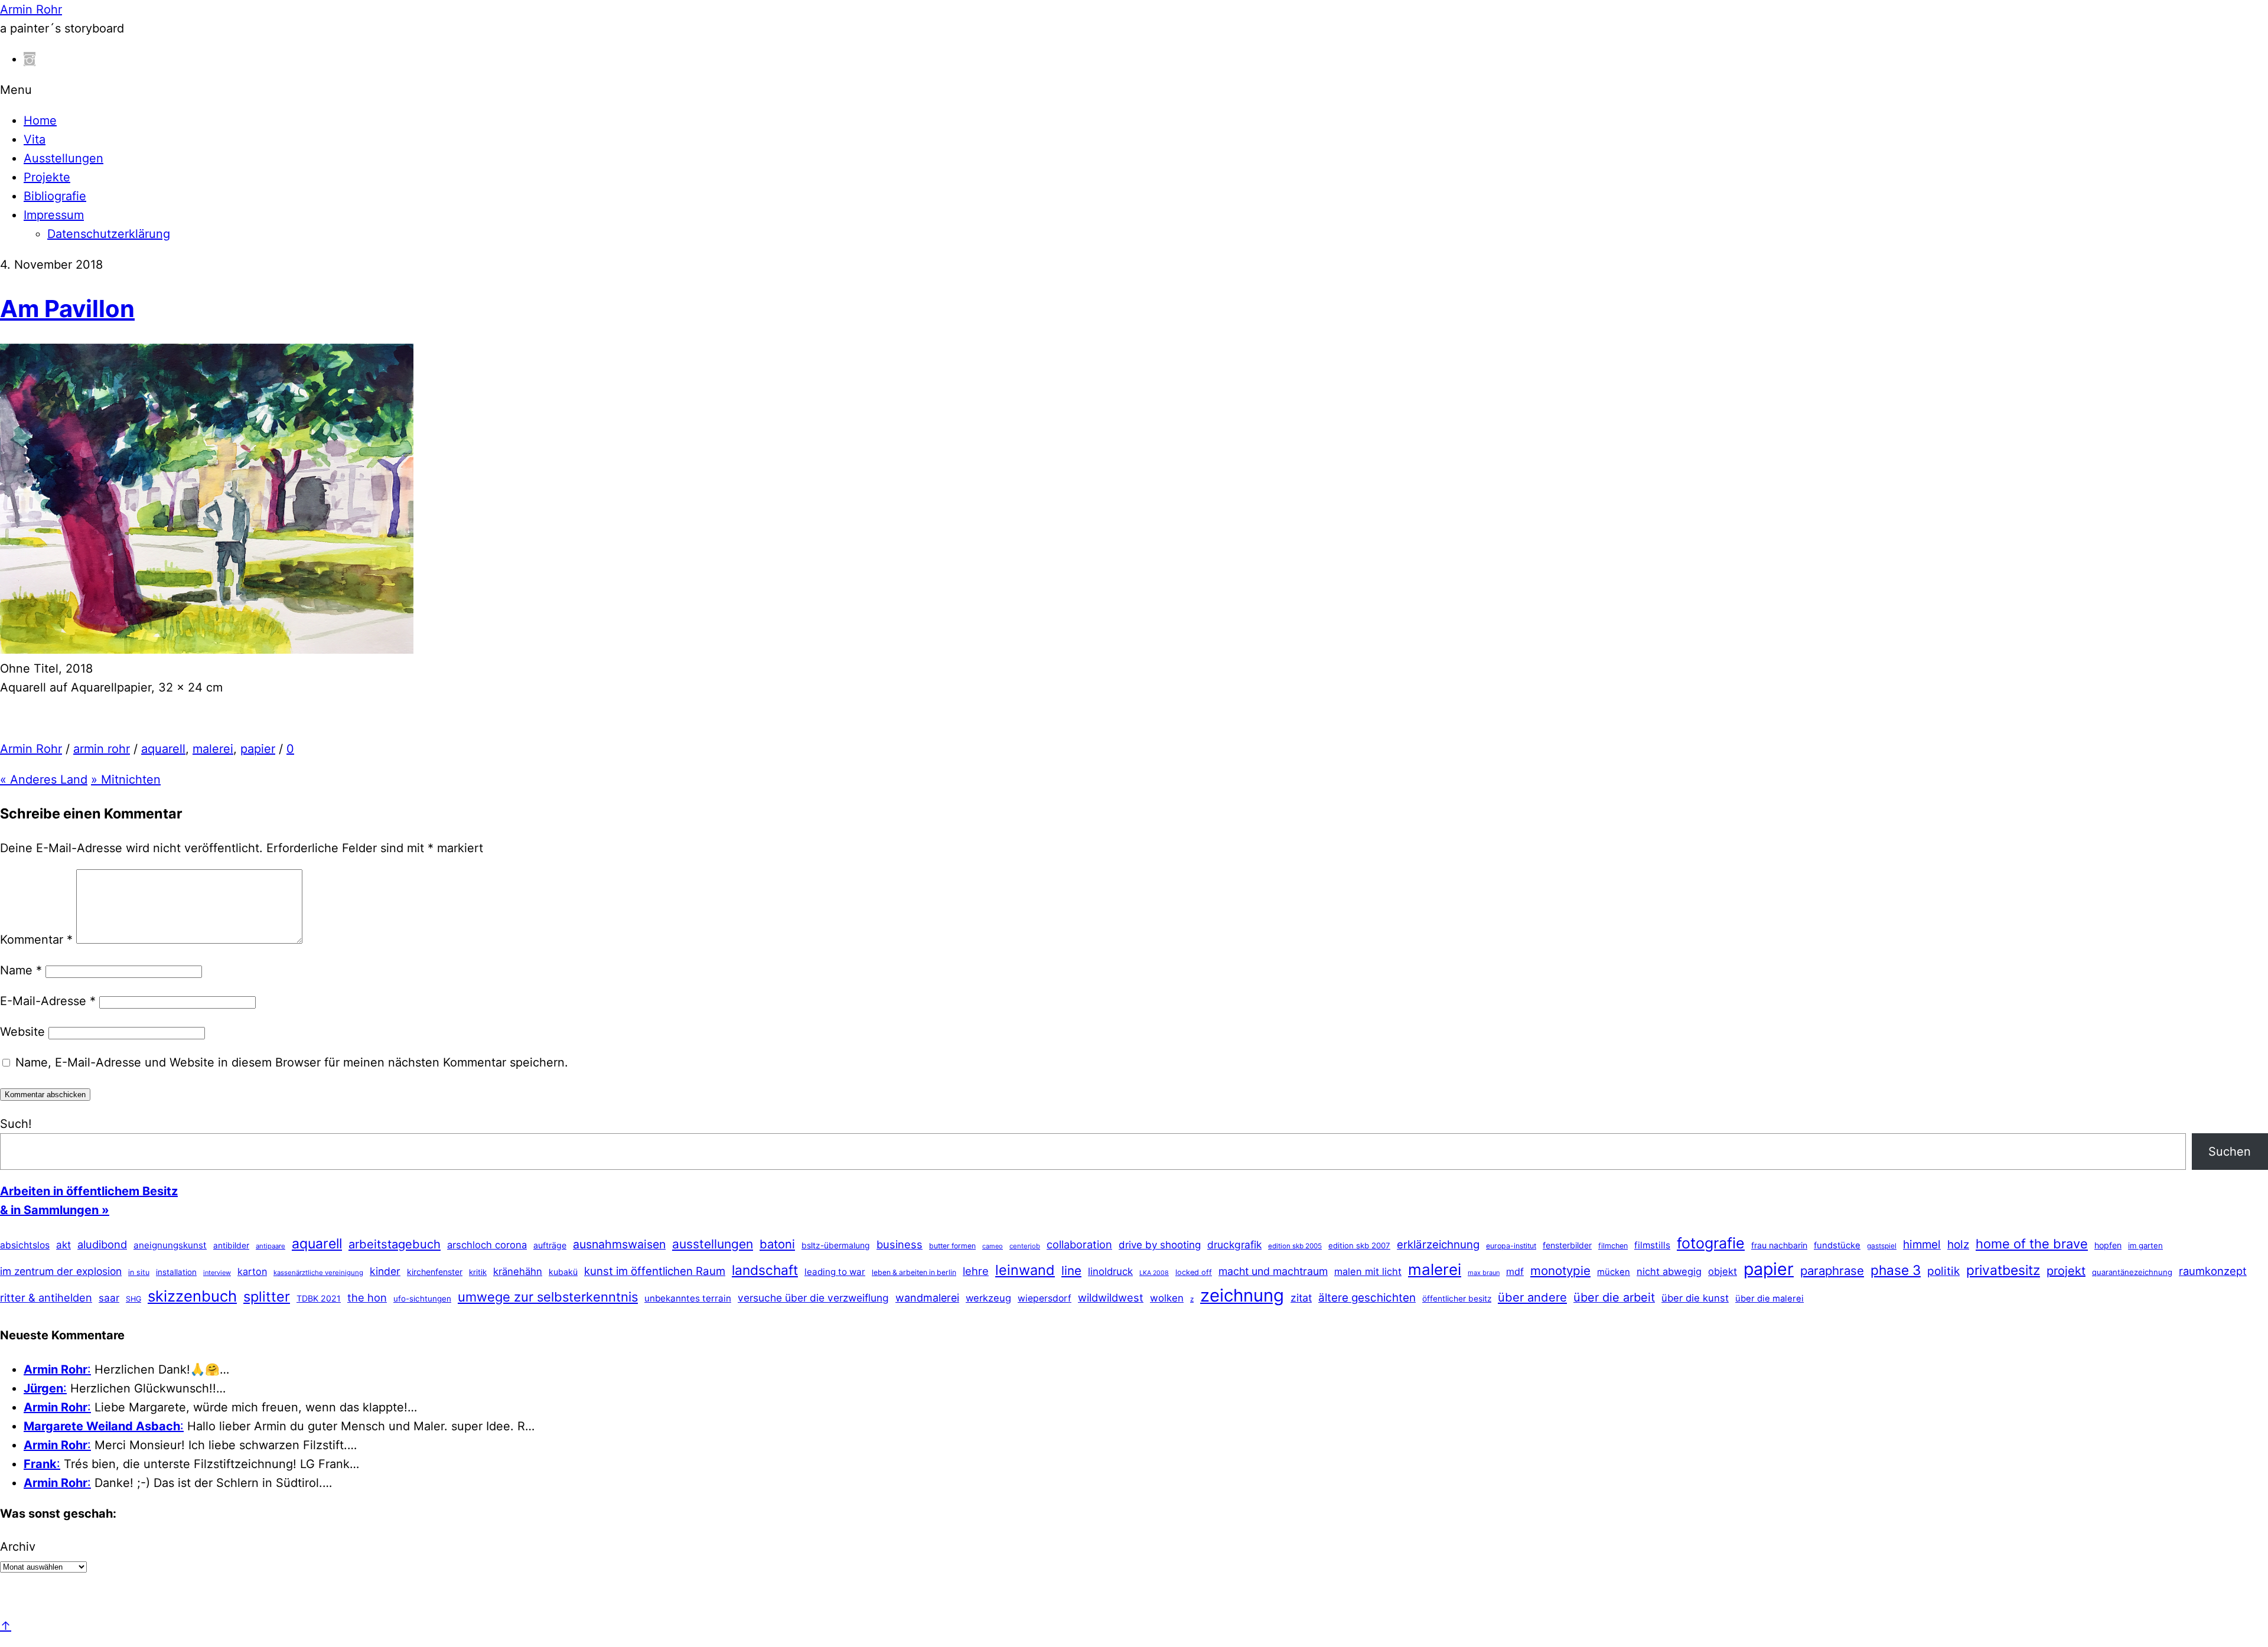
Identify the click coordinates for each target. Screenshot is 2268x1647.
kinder (385, 1271)
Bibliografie (55, 196)
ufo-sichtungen (422, 1299)
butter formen (952, 1246)
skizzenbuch (192, 1296)
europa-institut (1511, 1246)
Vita (35, 139)
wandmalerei (927, 1298)
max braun (1484, 1273)
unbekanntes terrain (688, 1298)
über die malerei (1770, 1299)
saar (109, 1298)
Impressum (54, 215)
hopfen (2108, 1245)
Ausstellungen (63, 158)
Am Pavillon (67, 309)
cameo (993, 1246)
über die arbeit (1614, 1297)
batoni (777, 1244)
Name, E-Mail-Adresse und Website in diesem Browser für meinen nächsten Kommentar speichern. (292, 1062)
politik (1943, 1271)
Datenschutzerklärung (109, 234)
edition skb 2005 (1295, 1246)
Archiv (18, 1547)
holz (1958, 1245)
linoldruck (1110, 1271)
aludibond (102, 1244)
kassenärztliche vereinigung (318, 1273)
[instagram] (30, 59)
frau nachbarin (1779, 1245)
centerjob (1025, 1246)
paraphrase (1832, 1271)
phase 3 (1896, 1270)
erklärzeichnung (1438, 1244)
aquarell (163, 749)
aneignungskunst (170, 1245)
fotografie (1711, 1243)
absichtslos (25, 1245)
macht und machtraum (1273, 1271)
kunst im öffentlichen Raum (655, 1271)
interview (217, 1273)
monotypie (1560, 1271)
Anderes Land (44, 780)
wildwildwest (1111, 1297)
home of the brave (2032, 1244)
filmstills (1652, 1245)
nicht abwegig (1669, 1271)
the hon (367, 1297)
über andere (1532, 1297)
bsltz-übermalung (836, 1245)
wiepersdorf (1045, 1298)
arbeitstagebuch (395, 1244)
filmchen (1613, 1246)
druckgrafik (1234, 1245)
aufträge (550, 1245)
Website (22, 1032)
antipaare (271, 1246)
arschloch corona (487, 1245)
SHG (133, 1299)
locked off (1194, 1272)
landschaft (765, 1270)
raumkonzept (2213, 1271)
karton (252, 1271)
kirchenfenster (435, 1272)
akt (63, 1245)
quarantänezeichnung (2132, 1272)
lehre (976, 1271)
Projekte (47, 177)
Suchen (2230, 1152)
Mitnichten (126, 780)
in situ (139, 1272)
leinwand (1025, 1270)
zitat (1301, 1298)
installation (176, 1272)
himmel (1922, 1245)
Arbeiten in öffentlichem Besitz (89, 1191)
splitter (267, 1297)
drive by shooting (1160, 1245)
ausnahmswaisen (619, 1244)
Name (21, 970)
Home (40, 120)
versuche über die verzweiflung (813, 1298)
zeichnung (1242, 1295)
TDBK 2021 (319, 1298)
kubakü (563, 1272)
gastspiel (1882, 1246)
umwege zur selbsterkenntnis (548, 1297)
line (1071, 1271)
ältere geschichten (1367, 1298)
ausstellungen (713, 1244)
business (900, 1244)
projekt (2066, 1271)
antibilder (231, 1245)
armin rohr (102, 749)
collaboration (1079, 1244)
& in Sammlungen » (55, 1210)
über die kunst (1695, 1298)
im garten (2145, 1245)
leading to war (835, 1272)
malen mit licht (1368, 1271)
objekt (1723, 1271)
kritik (478, 1272)
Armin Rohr (31, 749)
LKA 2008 (1154, 1273)
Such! (16, 1124)
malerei (213, 749)
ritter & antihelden (46, 1297)
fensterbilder (1567, 1245)
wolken (1167, 1298)
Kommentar (36, 940)
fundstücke (1837, 1245)
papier (258, 749)
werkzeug (988, 1298)
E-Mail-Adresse (48, 1001)
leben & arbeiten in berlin (914, 1272)
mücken (1614, 1272)
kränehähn (518, 1271)
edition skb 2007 (1359, 1245)
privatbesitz (2003, 1270)
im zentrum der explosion (61, 1271)
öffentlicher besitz (1457, 1299)
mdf (1515, 1271)
